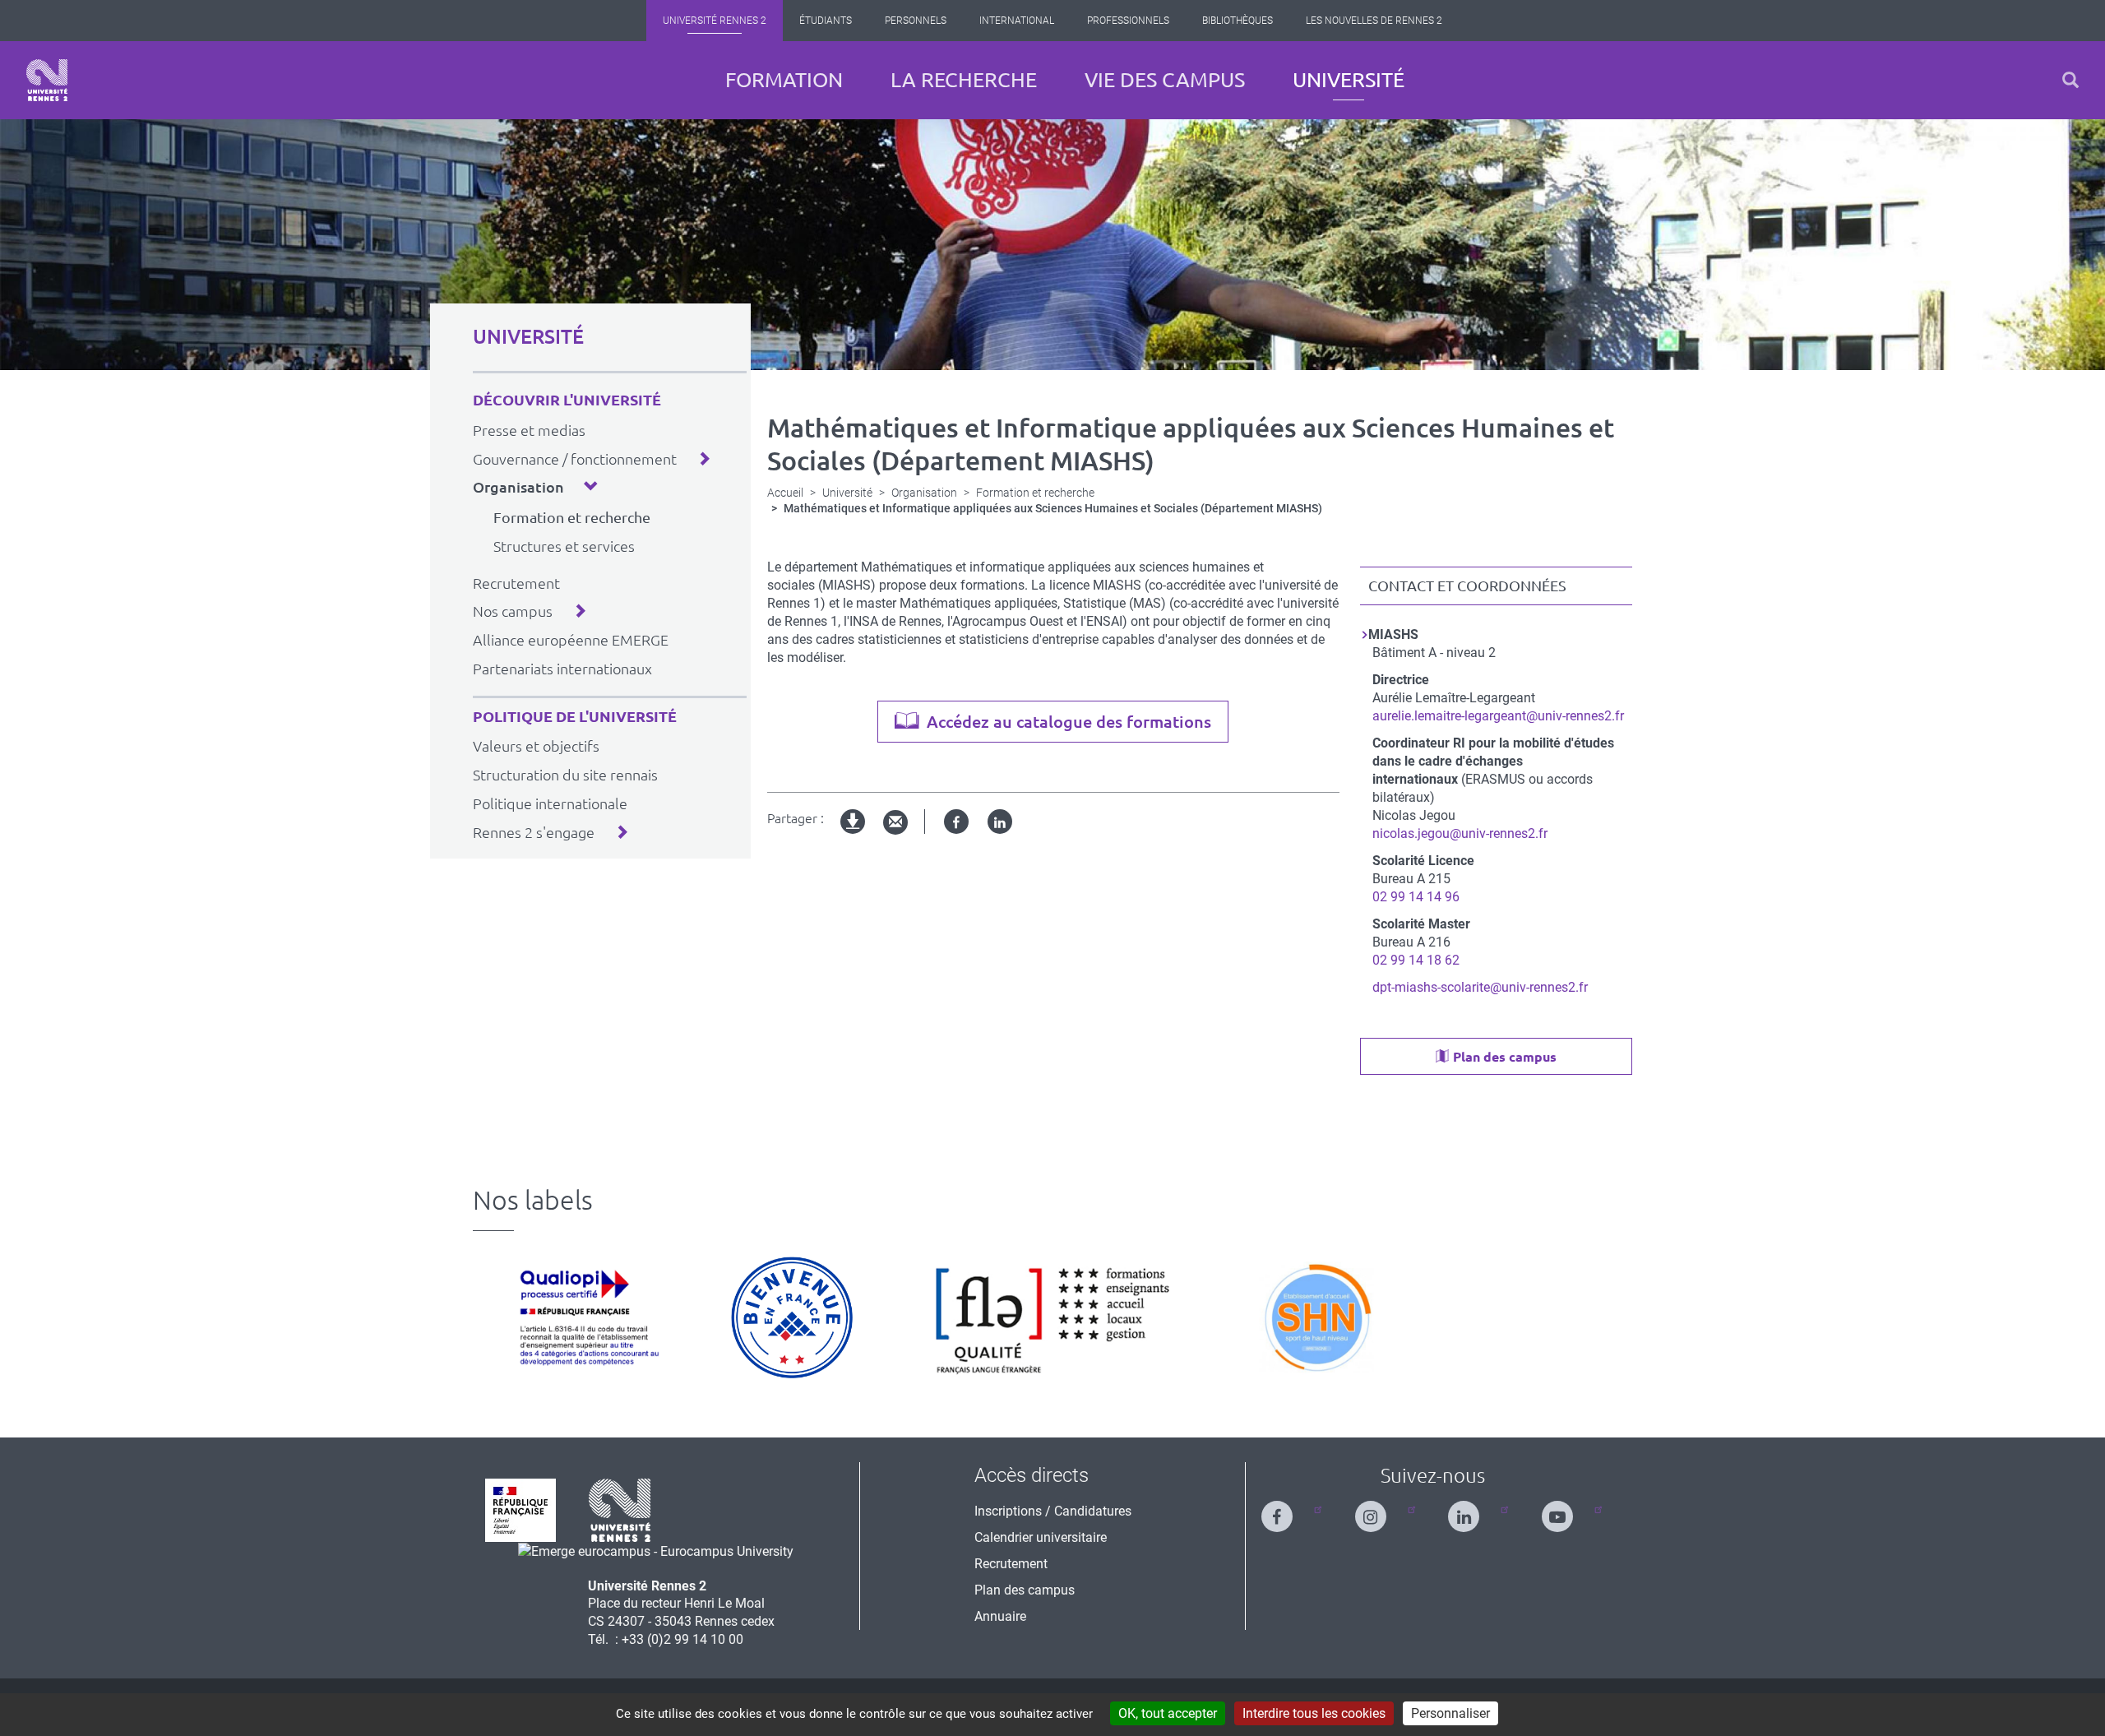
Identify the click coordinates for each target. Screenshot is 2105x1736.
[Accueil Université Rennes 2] (47, 80)
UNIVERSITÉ (528, 337)
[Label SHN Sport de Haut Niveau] (1316, 1317)
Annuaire (1000, 1616)
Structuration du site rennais (565, 775)
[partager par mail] (895, 823)
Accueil (785, 493)
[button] (2070, 80)
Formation (784, 80)
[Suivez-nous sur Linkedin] (1473, 1509)
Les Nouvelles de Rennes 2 (1374, 21)
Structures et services (564, 546)
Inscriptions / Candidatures (1053, 1511)
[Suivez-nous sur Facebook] (1287, 1509)
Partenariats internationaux (562, 669)
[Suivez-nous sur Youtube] (1567, 1509)
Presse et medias (529, 430)
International (1017, 21)
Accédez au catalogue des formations (1069, 722)
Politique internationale (550, 803)
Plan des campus (1505, 1057)
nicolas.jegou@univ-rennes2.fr (1460, 833)
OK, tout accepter (1168, 1713)
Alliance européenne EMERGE (571, 640)
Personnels (916, 21)
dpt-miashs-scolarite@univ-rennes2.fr (1480, 987)
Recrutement (516, 583)
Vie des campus (1165, 80)
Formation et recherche (572, 517)
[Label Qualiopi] (585, 1317)
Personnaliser (1450, 1713)
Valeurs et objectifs (536, 746)
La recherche (964, 80)
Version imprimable (854, 835)
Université (1349, 80)
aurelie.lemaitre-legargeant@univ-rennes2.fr (1498, 716)
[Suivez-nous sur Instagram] (1381, 1509)
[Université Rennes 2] (620, 1509)
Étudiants (826, 21)
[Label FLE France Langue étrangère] (1052, 1317)
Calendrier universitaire (1041, 1537)
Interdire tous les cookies (1314, 1713)
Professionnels (1128, 21)
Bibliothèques (1238, 21)
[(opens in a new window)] (656, 1551)
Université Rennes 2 (715, 21)
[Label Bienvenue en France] (792, 1317)
